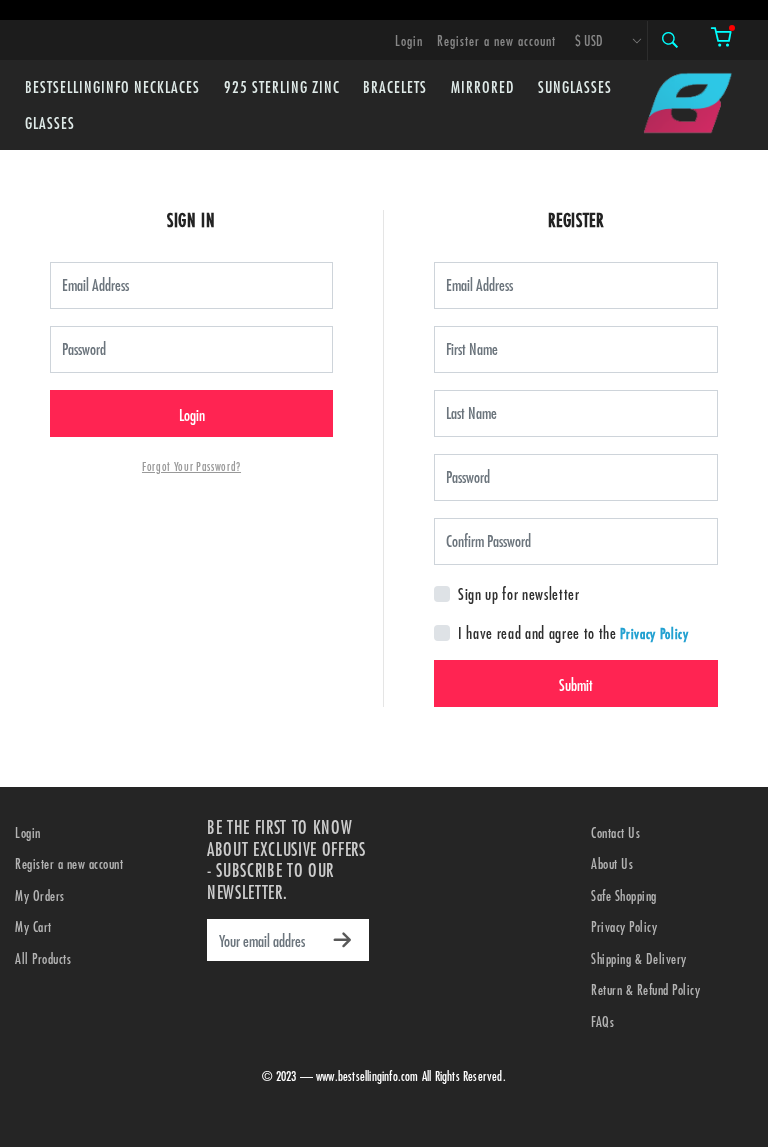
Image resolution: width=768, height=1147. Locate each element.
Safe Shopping (624, 895)
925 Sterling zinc (282, 86)
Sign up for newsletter (519, 593)
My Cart (33, 926)
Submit (576, 684)
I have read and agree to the (537, 632)
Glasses (50, 122)
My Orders (40, 895)
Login (409, 40)
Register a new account (496, 40)
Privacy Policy (654, 633)
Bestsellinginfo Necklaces (112, 86)
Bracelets (395, 86)
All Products (43, 958)
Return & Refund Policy (645, 989)
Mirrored (482, 86)
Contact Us (615, 832)
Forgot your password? (191, 466)
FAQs (602, 1021)
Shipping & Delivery (639, 958)
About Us (612, 863)
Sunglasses (575, 86)
